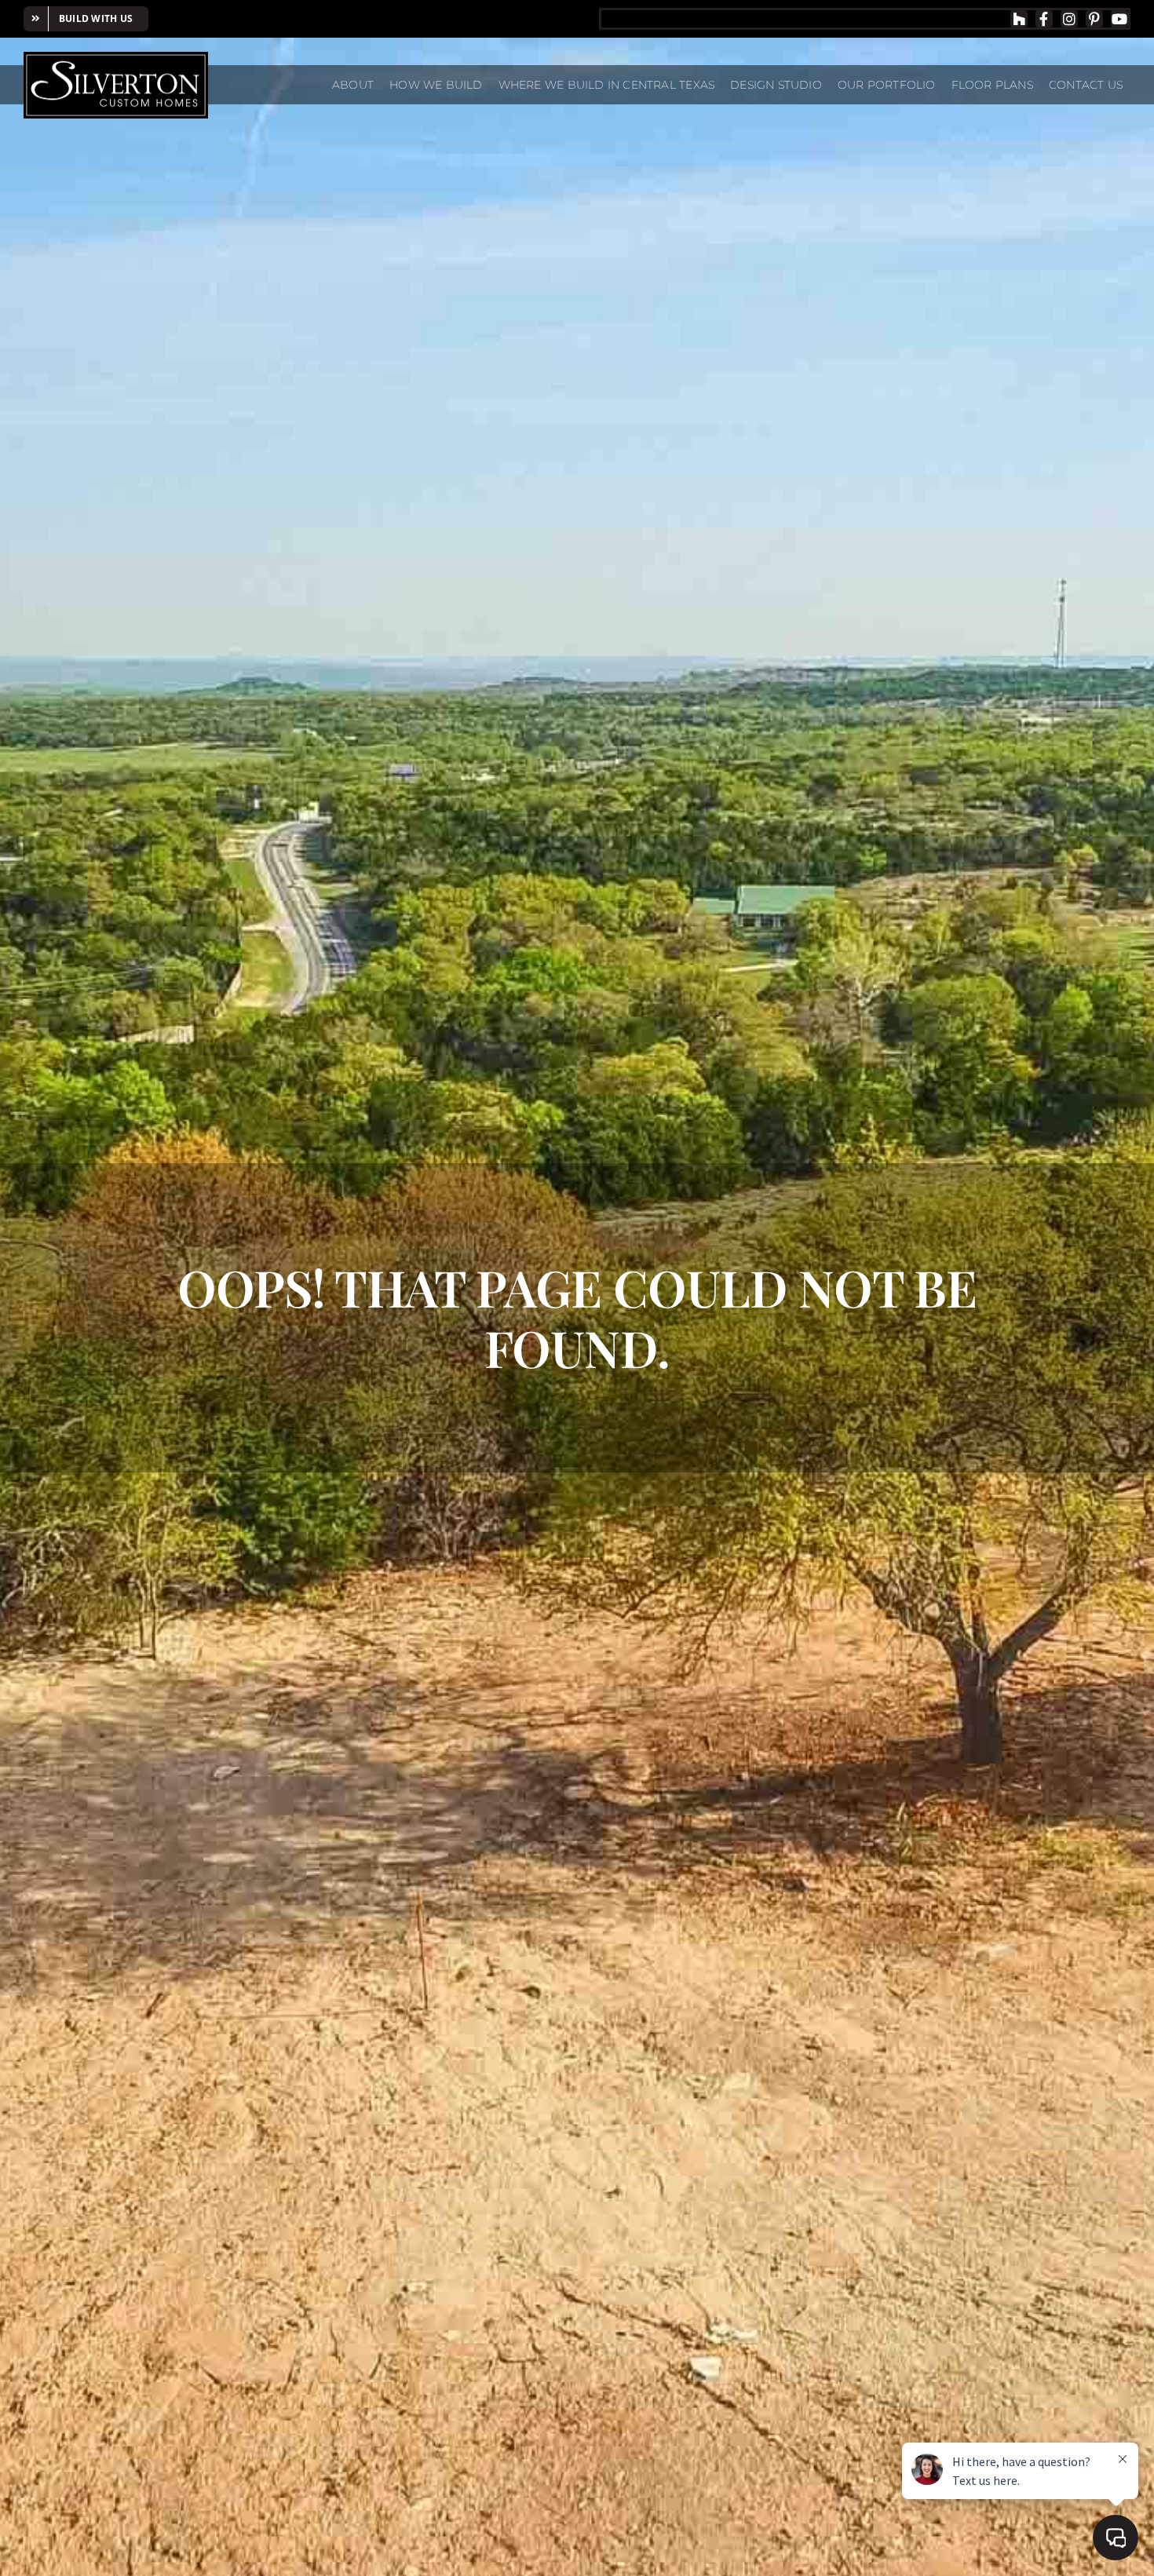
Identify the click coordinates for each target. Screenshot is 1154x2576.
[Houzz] (1019, 19)
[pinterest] (1094, 19)
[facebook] (1044, 19)
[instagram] (1069, 19)
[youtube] (1119, 19)
